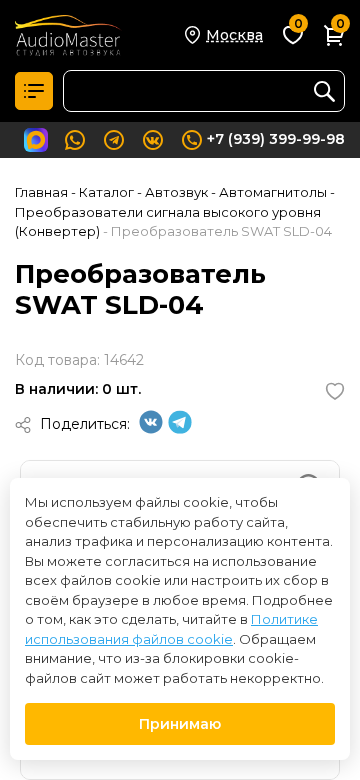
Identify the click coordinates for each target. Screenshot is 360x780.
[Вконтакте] (151, 429)
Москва (234, 35)
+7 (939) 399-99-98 (276, 139)
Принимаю (180, 724)
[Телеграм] (180, 429)
